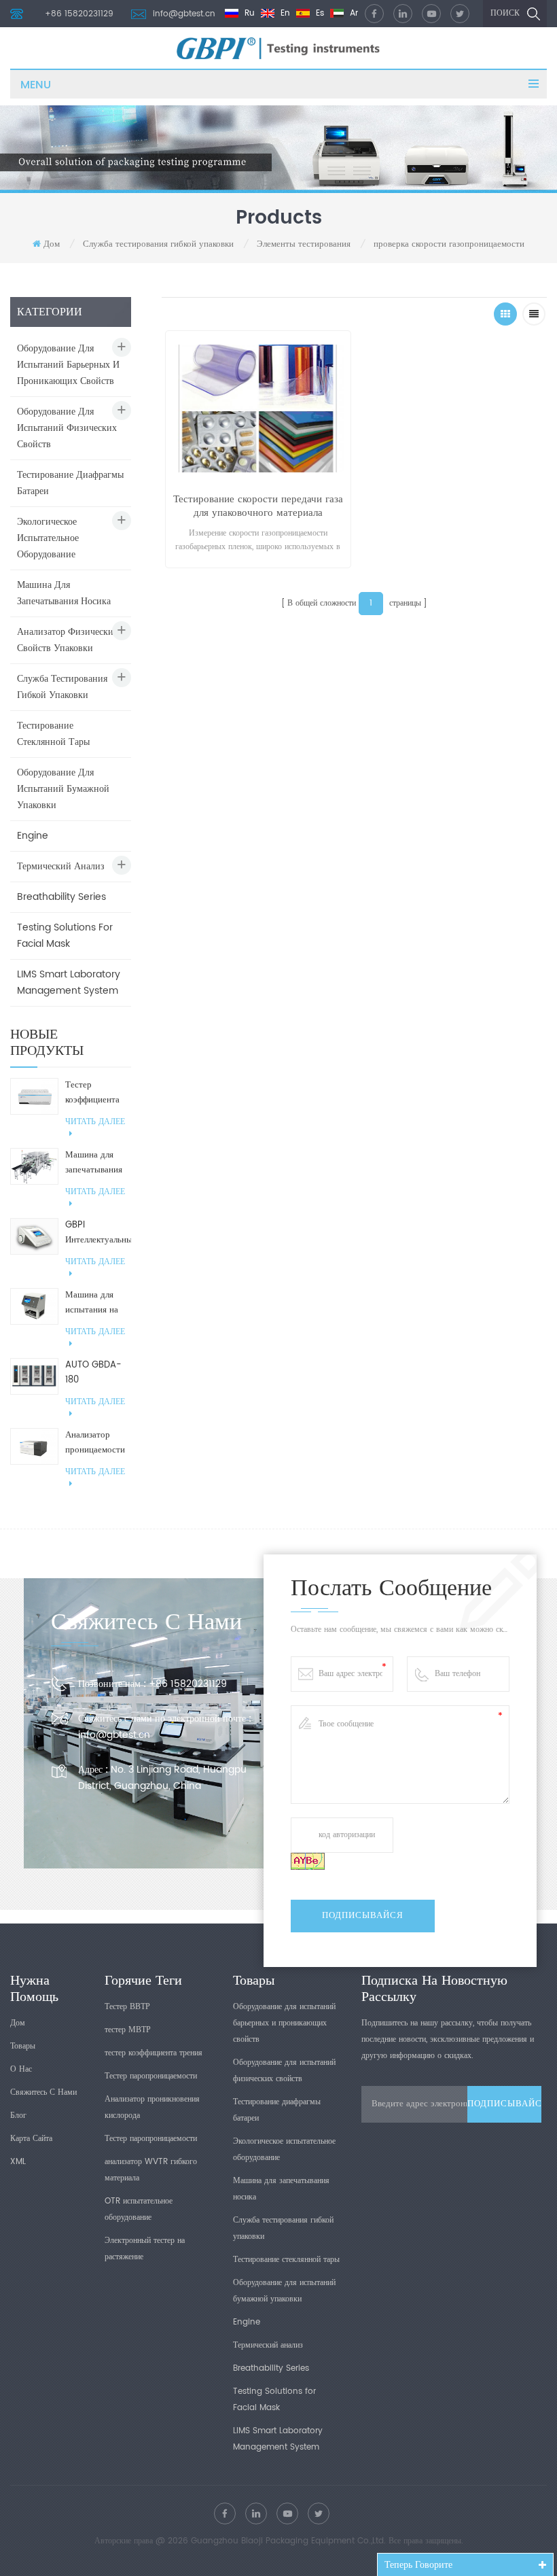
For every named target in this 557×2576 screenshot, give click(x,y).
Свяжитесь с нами (43, 2092)
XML (18, 2162)
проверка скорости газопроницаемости (449, 244)
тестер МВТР (128, 2030)
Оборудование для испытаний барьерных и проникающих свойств (68, 365)
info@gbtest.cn (184, 14)
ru (248, 13)
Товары (23, 2046)
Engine (33, 836)
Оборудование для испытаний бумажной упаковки (63, 789)
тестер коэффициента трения (154, 2053)
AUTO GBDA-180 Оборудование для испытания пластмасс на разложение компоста (94, 1373)
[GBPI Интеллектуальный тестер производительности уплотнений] (34, 1236)
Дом (52, 244)
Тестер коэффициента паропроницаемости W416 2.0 (98, 1093)
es (319, 13)
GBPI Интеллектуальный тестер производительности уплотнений (98, 1233)
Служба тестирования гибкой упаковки (160, 244)
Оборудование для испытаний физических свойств (67, 428)
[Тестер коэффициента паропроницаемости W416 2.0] (34, 1096)
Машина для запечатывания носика (64, 593)
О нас (21, 2069)
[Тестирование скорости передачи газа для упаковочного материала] (258, 405)
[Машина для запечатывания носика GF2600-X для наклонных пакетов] (34, 1166)
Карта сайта (31, 2139)
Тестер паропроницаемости (151, 2076)
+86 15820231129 (79, 14)
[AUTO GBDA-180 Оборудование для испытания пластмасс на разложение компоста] (34, 1376)
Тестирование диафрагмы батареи (70, 483)
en (284, 13)
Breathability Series (61, 897)
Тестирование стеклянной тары (53, 734)
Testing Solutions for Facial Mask (65, 936)
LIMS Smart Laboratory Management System (69, 982)
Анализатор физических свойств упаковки (68, 640)
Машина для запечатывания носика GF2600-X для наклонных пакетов (95, 1163)
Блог (18, 2116)
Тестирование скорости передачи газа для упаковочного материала (258, 506)
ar (353, 13)
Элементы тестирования (305, 244)
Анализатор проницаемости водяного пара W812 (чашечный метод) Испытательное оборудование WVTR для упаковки (95, 1443)
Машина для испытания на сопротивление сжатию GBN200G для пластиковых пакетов (94, 1303)
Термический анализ (61, 866)
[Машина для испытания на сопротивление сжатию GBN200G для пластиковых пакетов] (34, 1306)
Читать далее (95, 1122)
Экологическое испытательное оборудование (48, 538)
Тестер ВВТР (127, 2007)
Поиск (505, 13)
